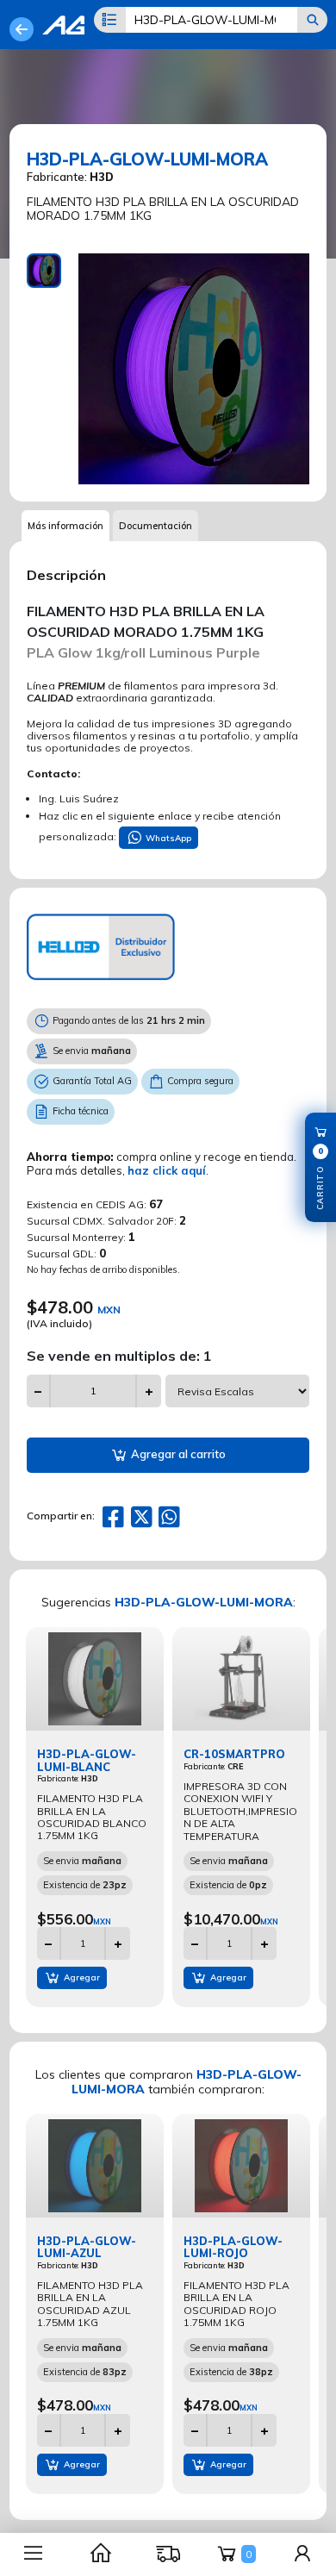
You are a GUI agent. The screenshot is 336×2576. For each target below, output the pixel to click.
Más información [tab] (65, 526)
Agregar (81, 1977)
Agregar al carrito (177, 1454)
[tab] (44, 271)
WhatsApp (167, 838)
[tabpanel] (194, 369)
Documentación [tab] (156, 526)
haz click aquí (167, 1170)
